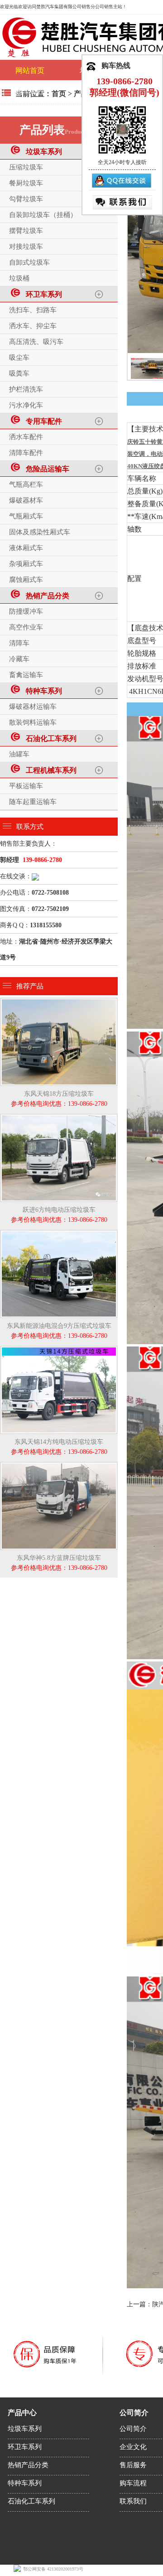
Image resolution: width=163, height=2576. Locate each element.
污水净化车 (26, 405)
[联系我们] (122, 202)
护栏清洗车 (26, 389)
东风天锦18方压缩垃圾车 (59, 1099)
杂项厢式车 (26, 564)
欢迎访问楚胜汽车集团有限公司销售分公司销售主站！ (72, 7)
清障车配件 (26, 453)
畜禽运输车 (26, 675)
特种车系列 (42, 691)
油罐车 (19, 754)
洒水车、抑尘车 (33, 326)
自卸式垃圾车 (29, 262)
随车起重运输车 (33, 802)
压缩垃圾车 (26, 167)
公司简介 (133, 2429)
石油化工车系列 (49, 738)
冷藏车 (19, 659)
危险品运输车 (46, 469)
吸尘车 (19, 358)
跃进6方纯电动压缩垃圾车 (59, 1215)
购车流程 (30, 91)
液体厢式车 (26, 548)
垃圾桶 (19, 278)
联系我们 (133, 2501)
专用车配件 (42, 421)
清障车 (19, 643)
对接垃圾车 (26, 247)
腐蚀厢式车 (26, 580)
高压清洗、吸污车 (36, 342)
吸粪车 (19, 373)
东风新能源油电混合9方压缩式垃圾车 (59, 1331)
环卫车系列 (42, 294)
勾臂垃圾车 (26, 199)
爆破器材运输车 (33, 707)
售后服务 (133, 2465)
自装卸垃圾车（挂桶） (43, 215)
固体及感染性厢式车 (40, 532)
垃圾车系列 (42, 152)
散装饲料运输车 (33, 722)
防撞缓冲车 (26, 611)
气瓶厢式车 (26, 516)
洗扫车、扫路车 (33, 310)
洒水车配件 (26, 437)
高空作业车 (26, 627)
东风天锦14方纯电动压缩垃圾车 (59, 1447)
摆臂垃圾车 (26, 231)
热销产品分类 (46, 596)
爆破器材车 (26, 500)
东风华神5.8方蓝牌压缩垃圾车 (59, 1563)
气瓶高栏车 (26, 484)
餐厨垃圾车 (26, 183)
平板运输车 (26, 786)
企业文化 (133, 2447)
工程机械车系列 (49, 770)
